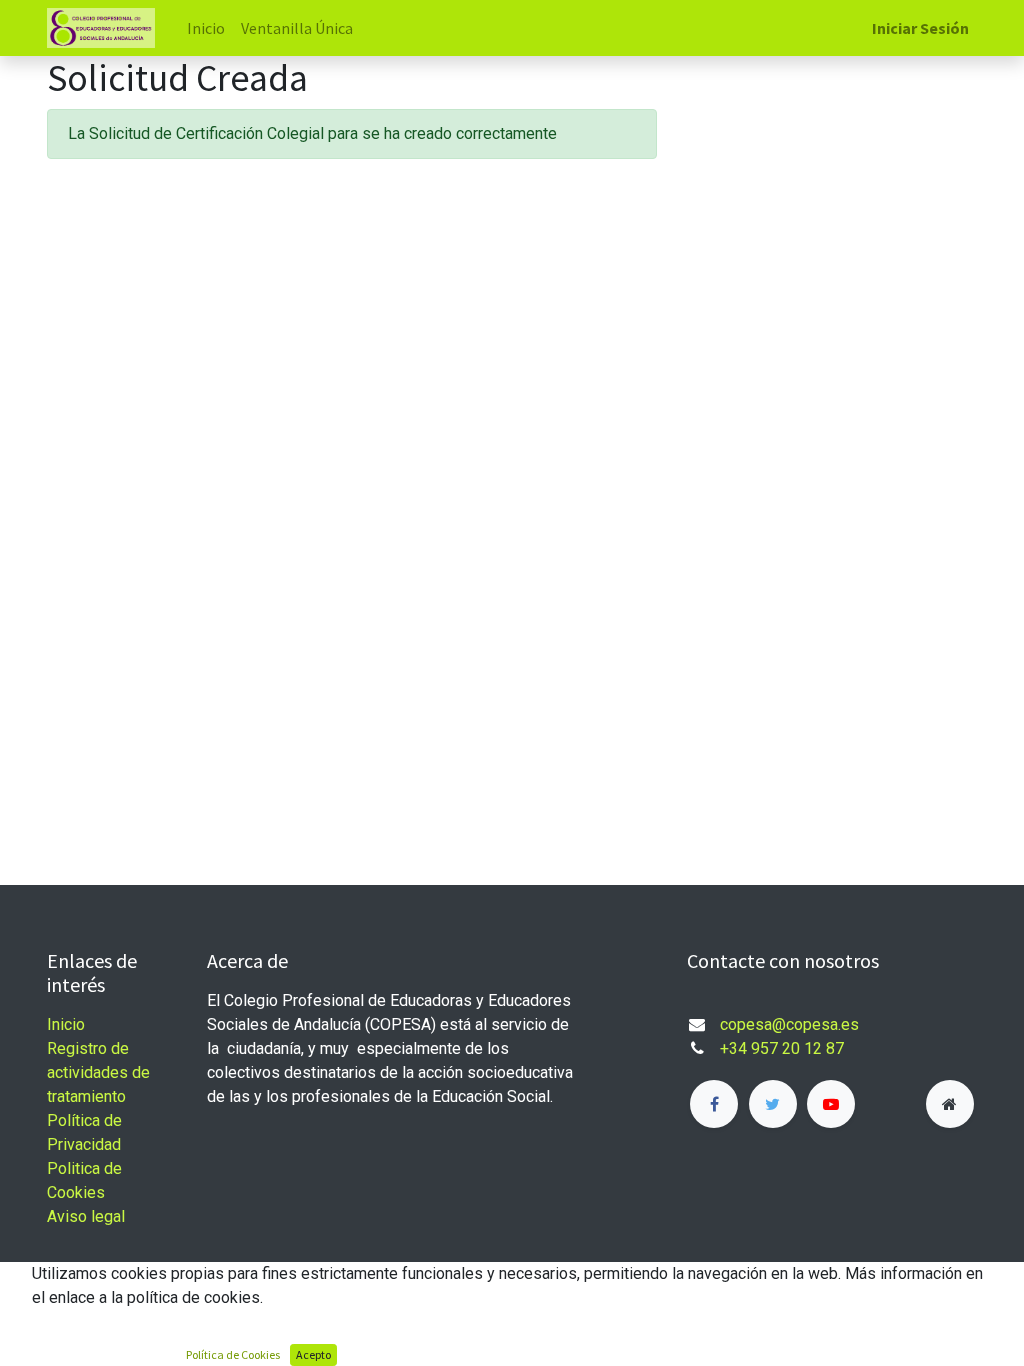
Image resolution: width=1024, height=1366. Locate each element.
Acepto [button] (313, 1354)
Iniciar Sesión (920, 28)
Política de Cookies (233, 1354)
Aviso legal (86, 1216)
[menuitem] (206, 28)
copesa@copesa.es (789, 1024)
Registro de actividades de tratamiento (98, 1072)
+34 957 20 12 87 (784, 1048)
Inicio (66, 1024)
